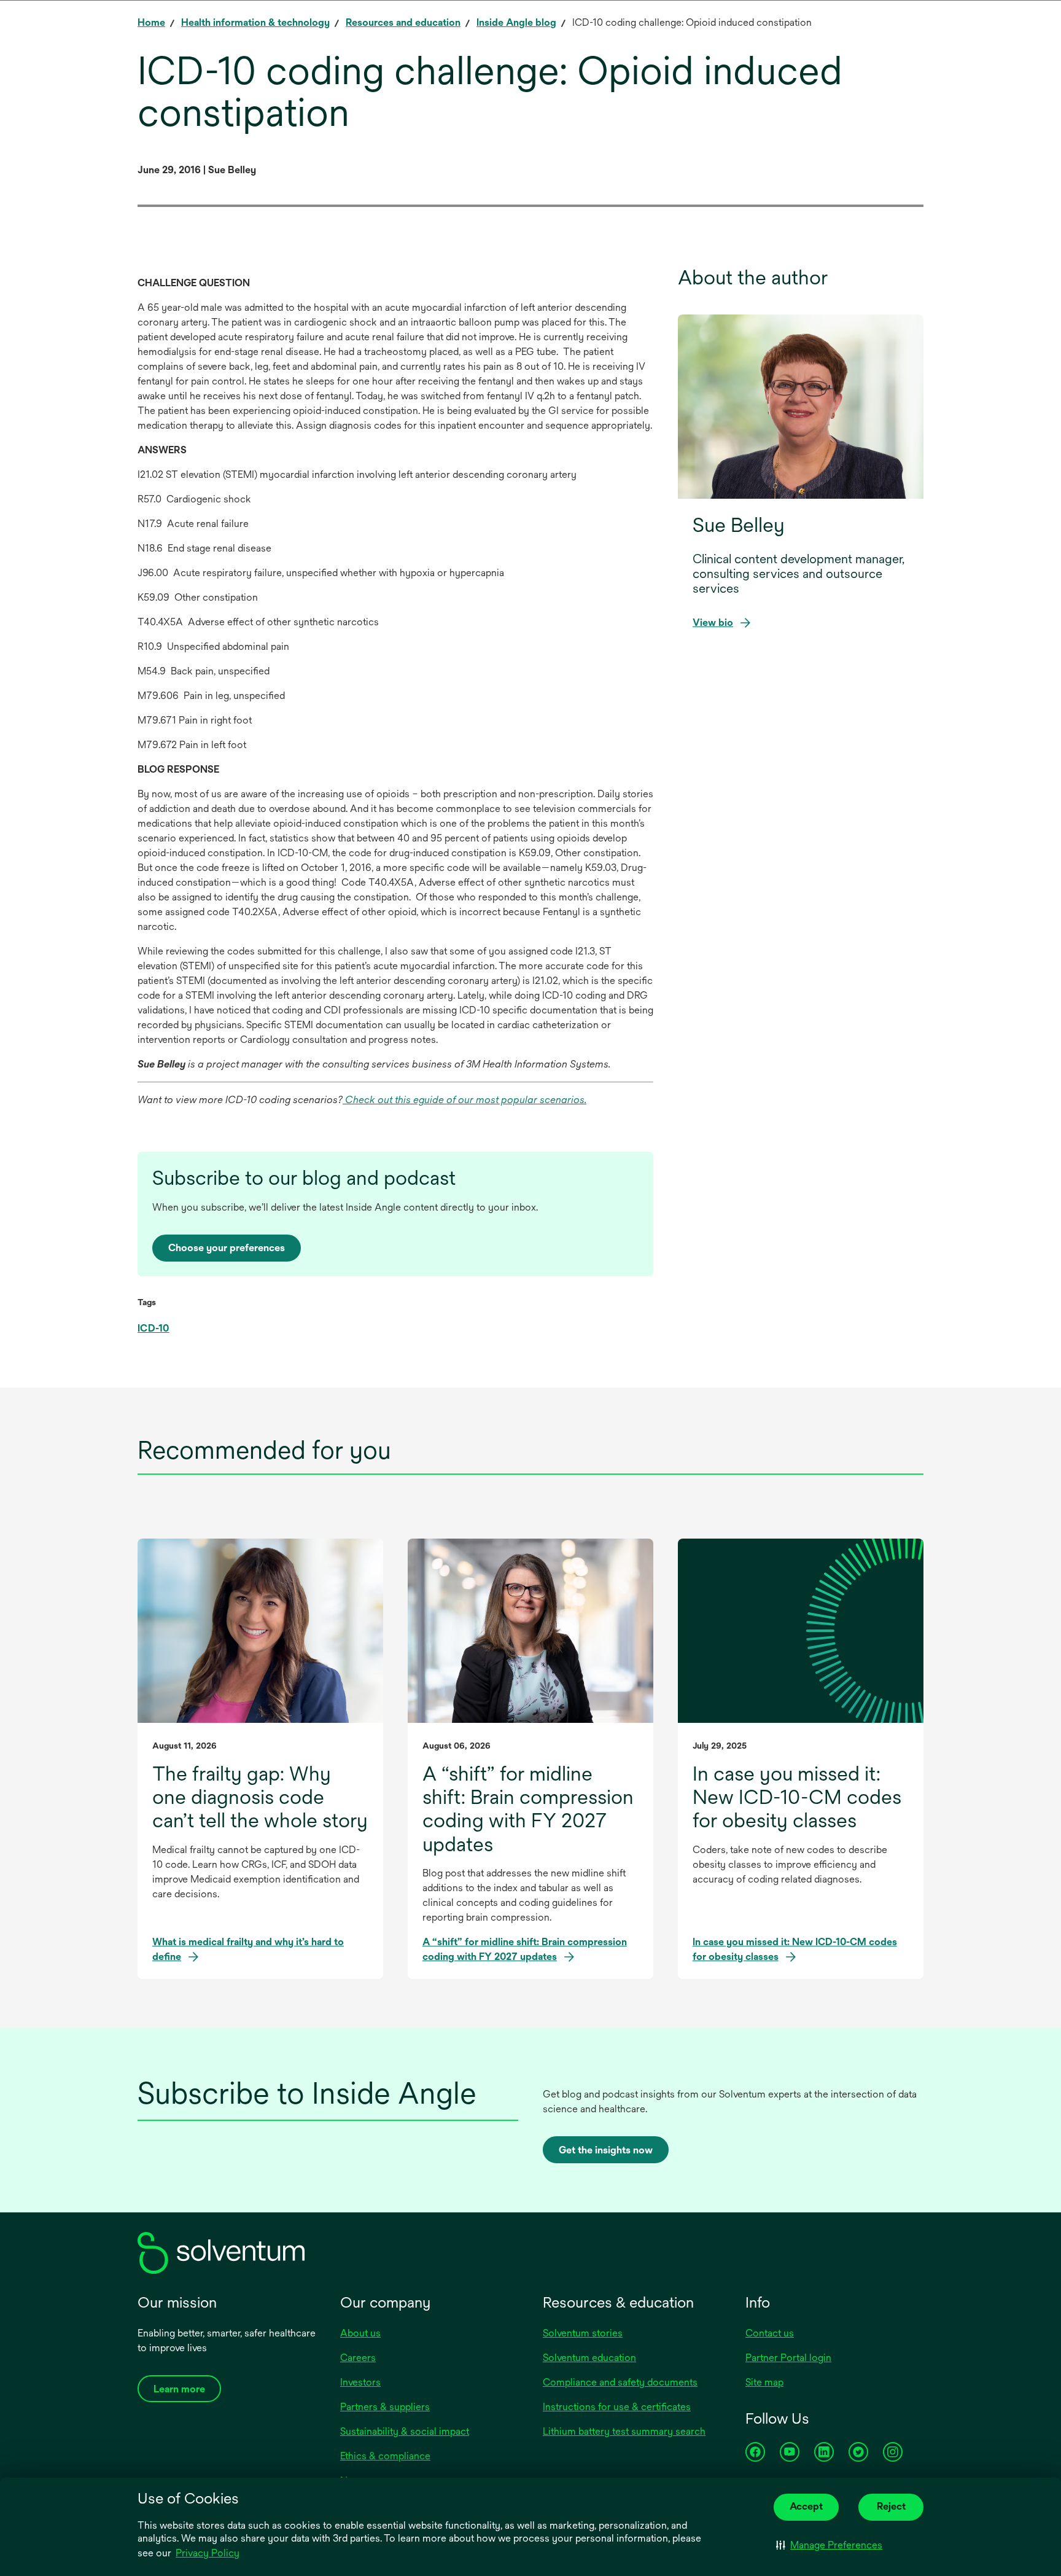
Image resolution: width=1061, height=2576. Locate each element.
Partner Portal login (788, 2358)
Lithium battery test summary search (624, 2431)
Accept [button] (806, 2506)
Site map (764, 2382)
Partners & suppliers (385, 2407)
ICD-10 (154, 1328)
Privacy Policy (208, 2553)
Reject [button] (891, 2506)
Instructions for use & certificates (617, 2407)
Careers (358, 2358)
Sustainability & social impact (405, 2431)
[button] (829, 2545)
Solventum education (589, 2358)
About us (360, 2333)
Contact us (770, 2333)
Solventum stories (583, 2333)
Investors (360, 2382)
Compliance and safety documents (620, 2382)
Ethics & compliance (385, 2456)
